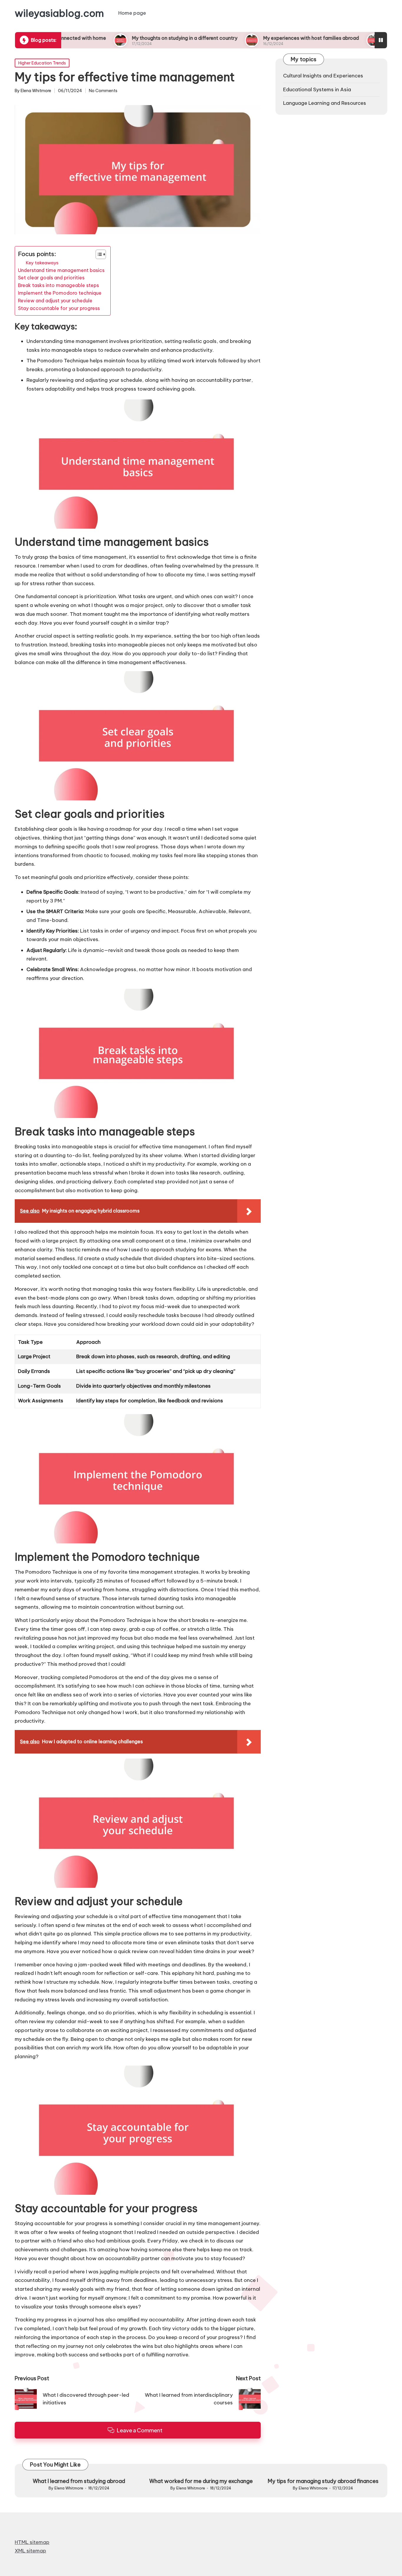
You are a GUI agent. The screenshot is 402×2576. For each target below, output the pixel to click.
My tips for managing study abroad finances (323, 2481)
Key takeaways (42, 263)
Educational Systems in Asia (317, 89)
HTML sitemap (32, 2542)
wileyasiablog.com (59, 13)
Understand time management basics (61, 270)
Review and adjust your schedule (55, 301)
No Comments (103, 91)
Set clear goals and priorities (51, 278)
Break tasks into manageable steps (58, 285)
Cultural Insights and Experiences (323, 76)
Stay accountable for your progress (59, 308)
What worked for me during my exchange (201, 2481)
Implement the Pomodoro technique (60, 293)
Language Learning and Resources (325, 103)
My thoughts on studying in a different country (129, 38)
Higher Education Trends (42, 63)
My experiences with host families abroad (255, 38)
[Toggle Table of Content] (98, 254)
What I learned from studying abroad (79, 2481)
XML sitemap (30, 2551)
